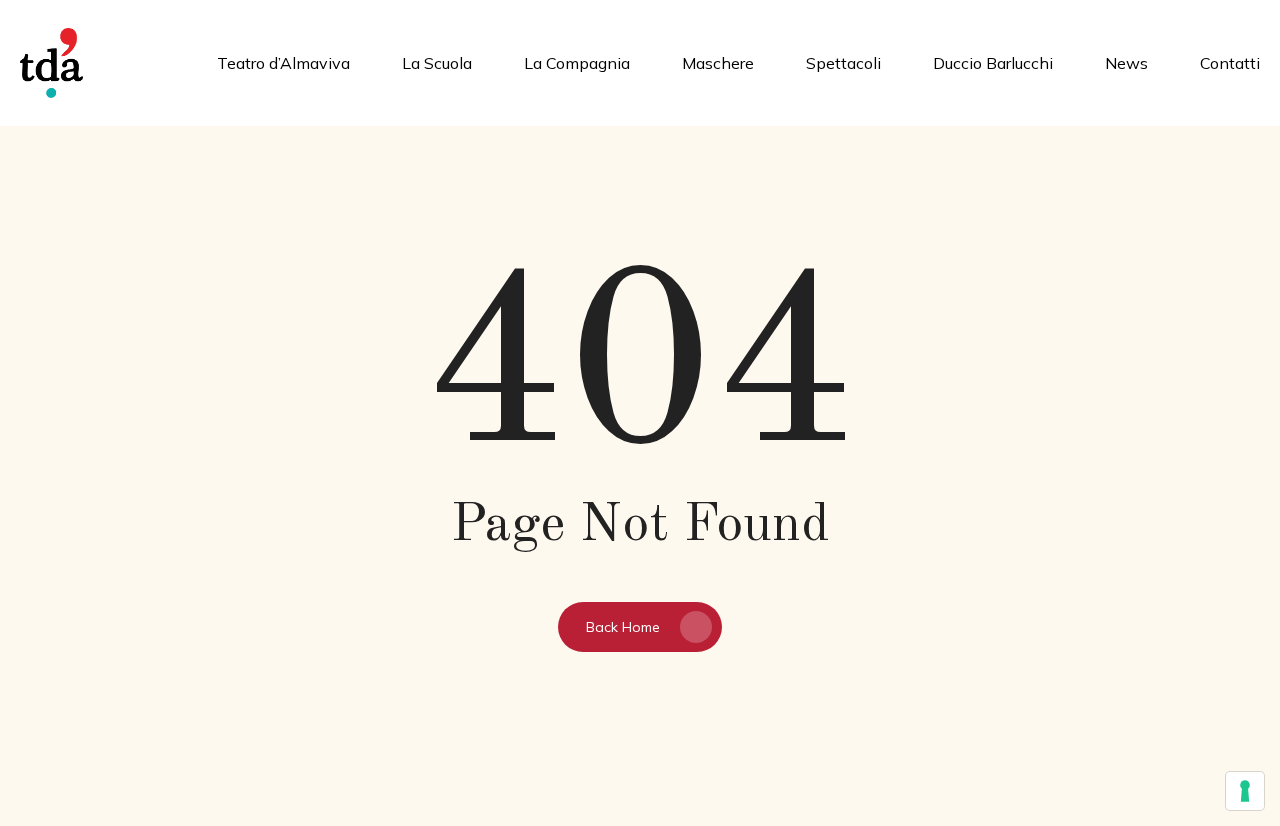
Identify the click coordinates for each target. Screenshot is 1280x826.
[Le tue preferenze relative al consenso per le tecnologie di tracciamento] (1245, 791)
